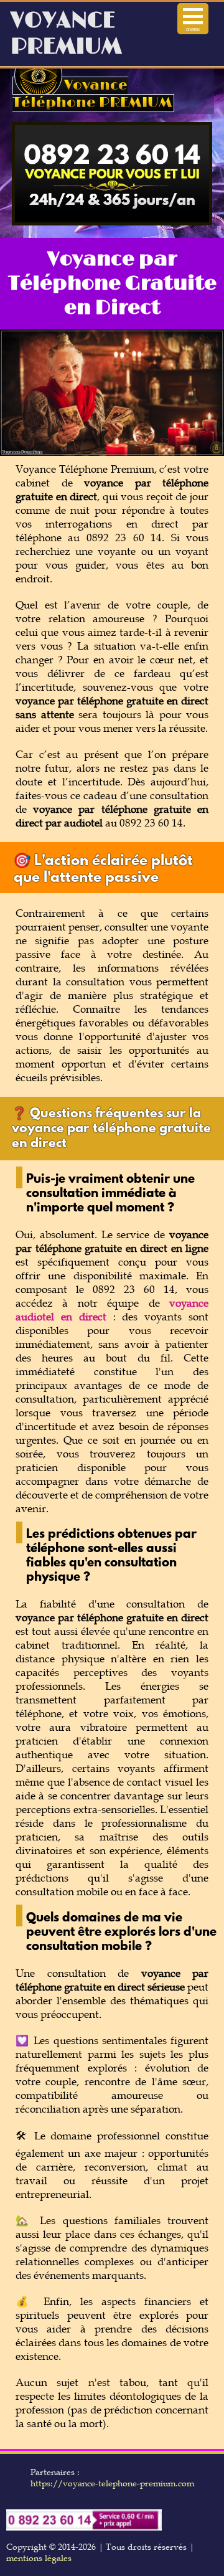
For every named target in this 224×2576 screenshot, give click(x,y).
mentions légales (39, 2558)
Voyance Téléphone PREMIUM (92, 94)
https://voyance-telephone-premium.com (112, 2483)
